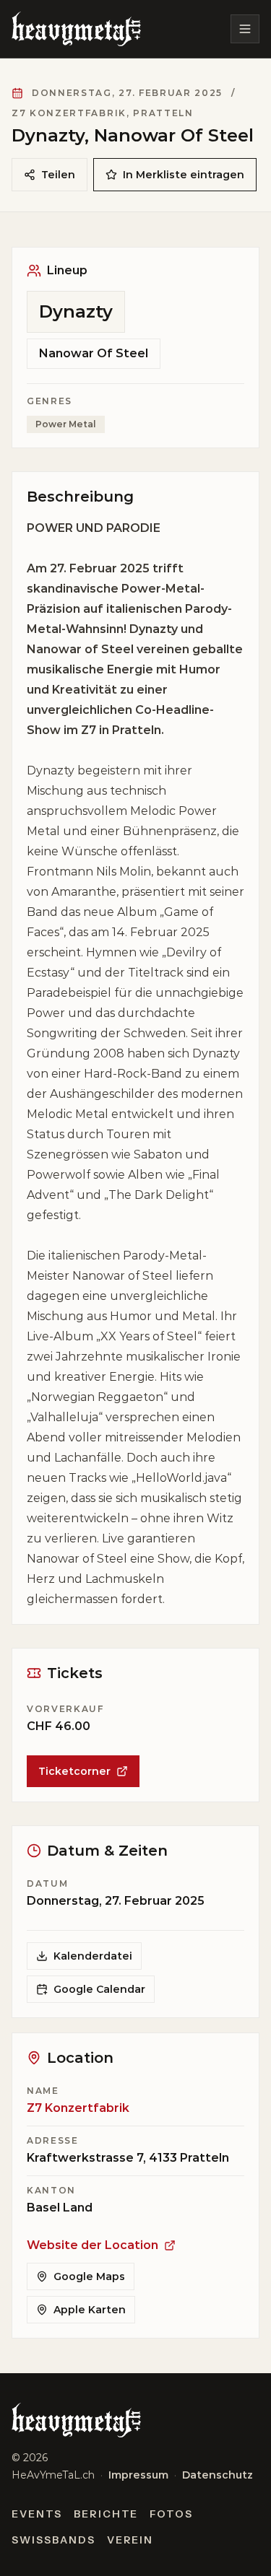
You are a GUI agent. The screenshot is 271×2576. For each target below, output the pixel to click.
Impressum (138, 2475)
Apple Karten (90, 2310)
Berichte (106, 2514)
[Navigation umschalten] (245, 29)
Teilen (58, 175)
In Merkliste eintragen (184, 175)
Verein (130, 2540)
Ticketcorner (74, 1771)
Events (37, 2514)
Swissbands (53, 2540)
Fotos (171, 2514)
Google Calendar (99, 1989)
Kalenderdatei (93, 1956)
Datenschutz (218, 2475)
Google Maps (89, 2276)
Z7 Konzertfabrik (78, 2108)
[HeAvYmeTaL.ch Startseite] (76, 29)
